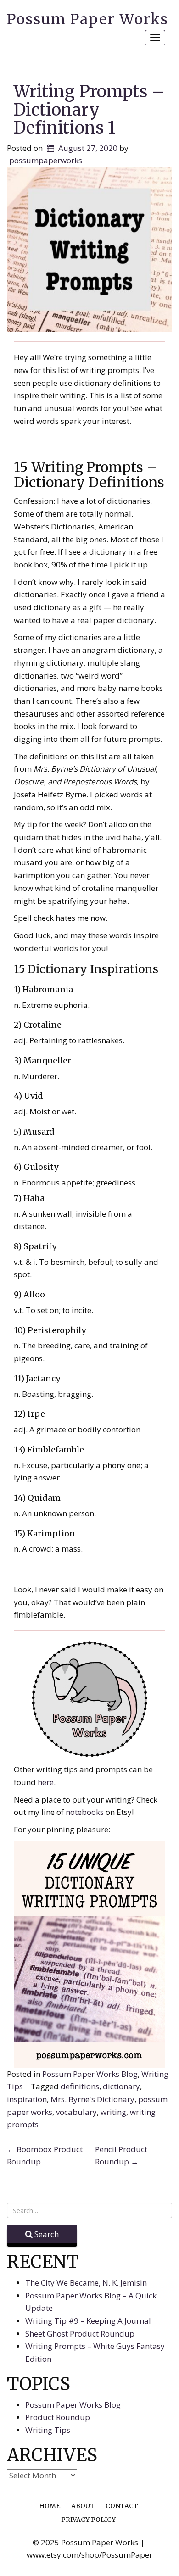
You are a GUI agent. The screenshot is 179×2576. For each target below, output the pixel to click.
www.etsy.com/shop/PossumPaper (89, 2555)
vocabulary (76, 2112)
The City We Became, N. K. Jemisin (86, 2283)
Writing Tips (48, 2430)
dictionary (121, 2086)
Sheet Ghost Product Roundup (80, 2334)
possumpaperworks (46, 160)
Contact (122, 2506)
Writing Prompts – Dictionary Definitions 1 (89, 110)
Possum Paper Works (88, 19)
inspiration (27, 2099)
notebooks (86, 1812)
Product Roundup (58, 2417)
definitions (80, 2086)
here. (47, 1782)
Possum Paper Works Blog (90, 2074)
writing (113, 2112)
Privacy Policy (88, 2520)
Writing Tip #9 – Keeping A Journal (88, 2321)
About (83, 2506)
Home (50, 2506)
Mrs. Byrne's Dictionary (92, 2099)
